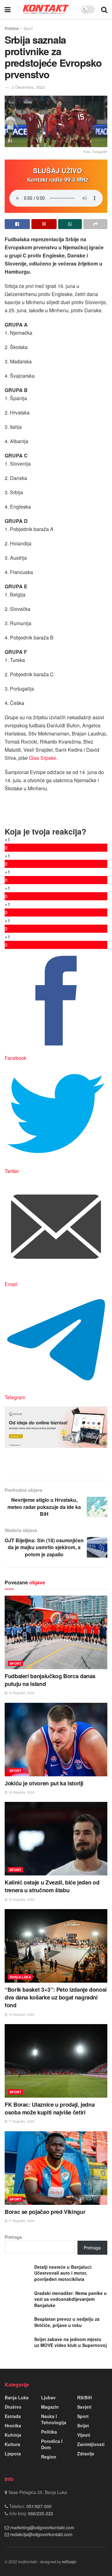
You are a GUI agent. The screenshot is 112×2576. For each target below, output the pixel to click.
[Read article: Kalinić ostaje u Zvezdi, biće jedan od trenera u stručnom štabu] (56, 1839)
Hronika (13, 2425)
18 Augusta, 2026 (21, 1792)
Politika (49, 2432)
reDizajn (69, 2562)
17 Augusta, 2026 (21, 2121)
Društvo (13, 2407)
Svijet (83, 2425)
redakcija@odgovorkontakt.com (41, 2534)
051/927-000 (38, 2506)
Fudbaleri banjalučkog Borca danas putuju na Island (50, 1680)
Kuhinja (13, 2435)
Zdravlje (86, 2454)
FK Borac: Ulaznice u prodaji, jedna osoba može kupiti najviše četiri (50, 2108)
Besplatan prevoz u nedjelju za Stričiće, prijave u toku (67, 2322)
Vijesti (84, 2435)
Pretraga (13, 2237)
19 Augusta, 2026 (21, 1693)
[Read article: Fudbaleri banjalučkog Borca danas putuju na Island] (56, 1632)
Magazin (50, 2407)
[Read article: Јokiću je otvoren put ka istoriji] (56, 1740)
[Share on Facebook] (17, 224)
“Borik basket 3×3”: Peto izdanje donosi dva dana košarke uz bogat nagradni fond (56, 1997)
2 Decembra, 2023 (28, 87)
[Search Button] (104, 9)
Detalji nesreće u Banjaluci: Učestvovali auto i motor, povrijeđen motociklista (63, 2273)
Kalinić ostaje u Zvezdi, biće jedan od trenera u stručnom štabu (52, 1886)
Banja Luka (20, 1977)
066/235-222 (40, 2513)
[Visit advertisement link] (56, 1427)
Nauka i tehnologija (54, 2419)
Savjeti (84, 2407)
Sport (28, 28)
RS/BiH (84, 2397)
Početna (12, 28)
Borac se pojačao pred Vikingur (45, 2212)
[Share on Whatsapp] (70, 224)
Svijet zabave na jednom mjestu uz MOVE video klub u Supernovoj (70, 2342)
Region (49, 2457)
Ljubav (48, 2397)
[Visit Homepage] (46, 9)
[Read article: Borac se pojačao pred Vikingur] (56, 2168)
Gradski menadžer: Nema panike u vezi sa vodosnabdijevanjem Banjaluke (70, 2299)
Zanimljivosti (91, 2444)
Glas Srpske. (42, 758)
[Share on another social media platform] (95, 224)
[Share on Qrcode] (44, 224)
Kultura (12, 2444)
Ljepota (13, 2454)
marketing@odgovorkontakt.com (42, 2527)
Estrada (13, 2416)
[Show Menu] (8, 9)
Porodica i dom (52, 2444)
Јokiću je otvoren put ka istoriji (44, 1783)
